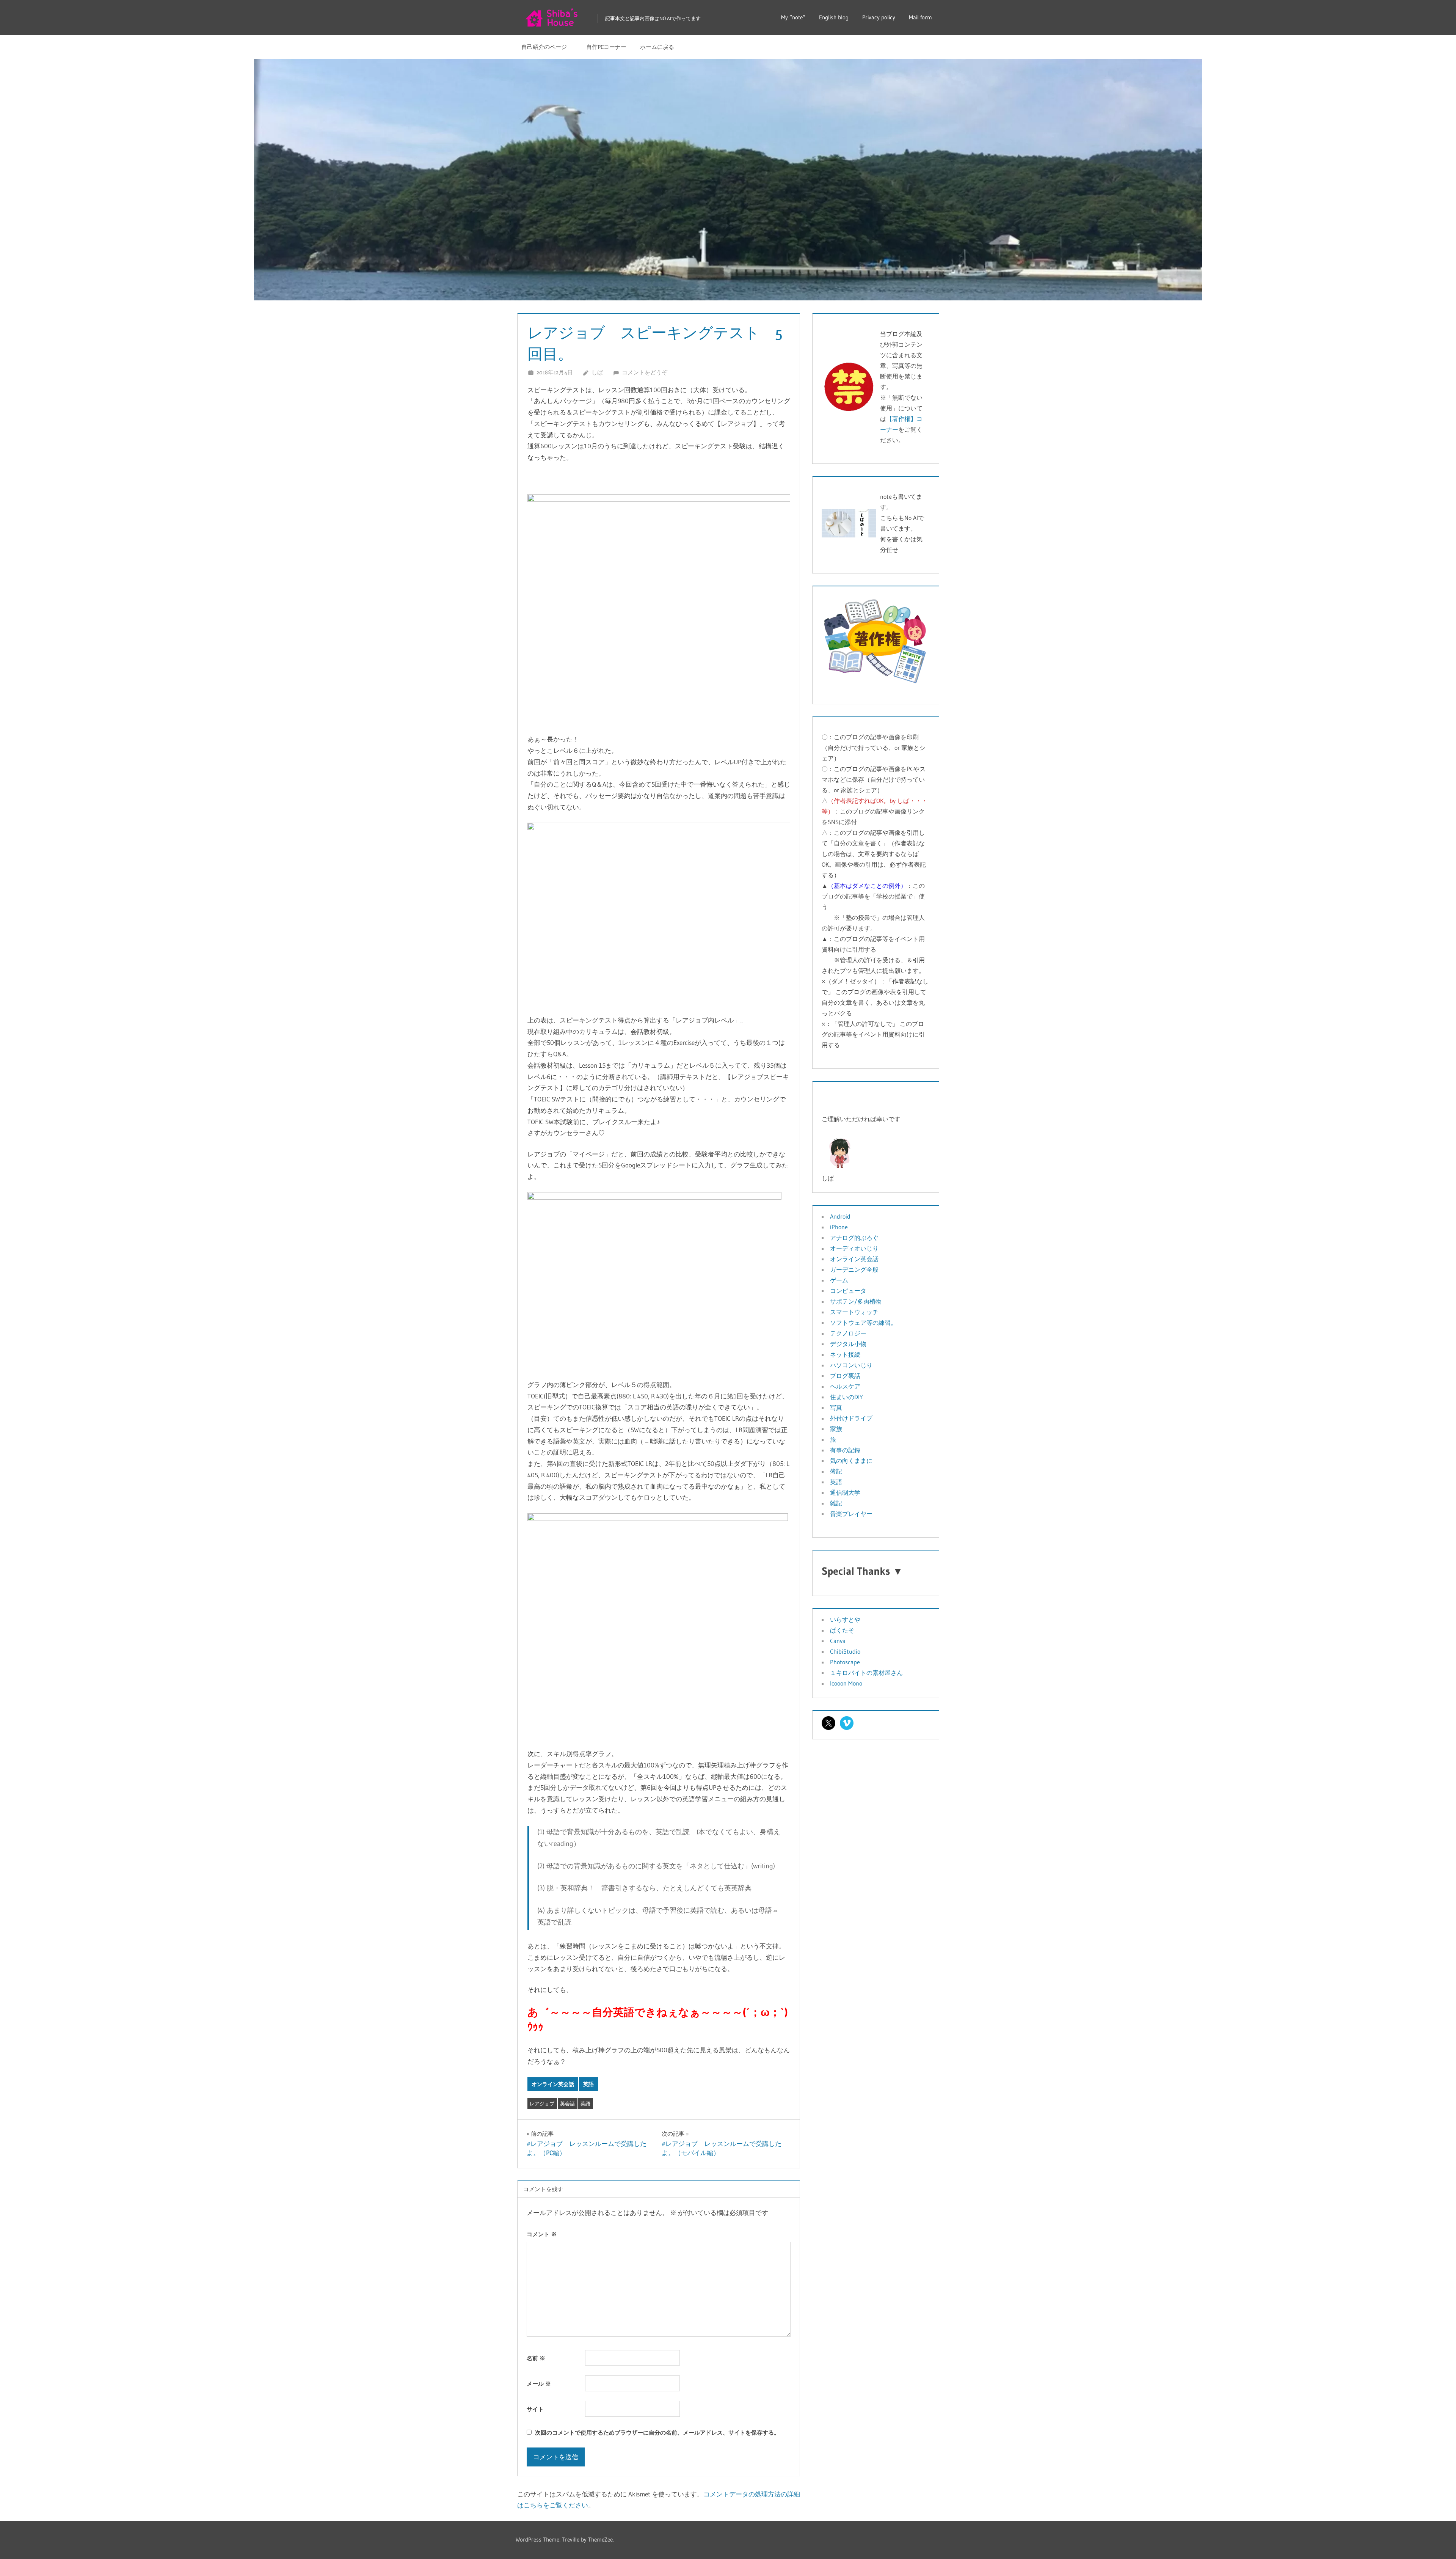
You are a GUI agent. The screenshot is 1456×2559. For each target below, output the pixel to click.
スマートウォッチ (854, 1312)
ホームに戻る (657, 47)
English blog (834, 17)
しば (597, 372)
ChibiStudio (845, 1651)
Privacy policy (879, 17)
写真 (836, 1408)
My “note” (793, 17)
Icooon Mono (846, 1683)
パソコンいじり (851, 1365)
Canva (838, 1641)
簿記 (836, 1471)
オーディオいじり (854, 1248)
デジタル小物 (848, 1344)
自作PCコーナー (606, 47)
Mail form (920, 17)
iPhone (839, 1227)
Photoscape (845, 1662)
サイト (535, 2409)
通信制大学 (845, 1492)
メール (539, 2384)
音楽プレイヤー (851, 1514)
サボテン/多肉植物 (856, 1301)
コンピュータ (848, 1291)
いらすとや (845, 1620)
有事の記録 (845, 1450)
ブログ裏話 (845, 1376)
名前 (536, 2358)
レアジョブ (542, 2103)
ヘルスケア (845, 1386)
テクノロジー (848, 1333)
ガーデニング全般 (854, 1269)
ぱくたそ (842, 1630)
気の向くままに (851, 1461)
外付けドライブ (851, 1418)
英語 (588, 2084)
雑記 (836, 1503)
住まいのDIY (846, 1397)
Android (840, 1216)
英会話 (567, 2103)
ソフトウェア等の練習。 (863, 1323)
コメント (542, 2234)
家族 (836, 1429)
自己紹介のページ (547, 47)
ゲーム (839, 1280)
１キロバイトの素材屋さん (866, 1673)
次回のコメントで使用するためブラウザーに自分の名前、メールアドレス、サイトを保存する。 (657, 2433)
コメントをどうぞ (645, 372)
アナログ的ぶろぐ (854, 1238)
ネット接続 (845, 1354)
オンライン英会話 (553, 2084)
